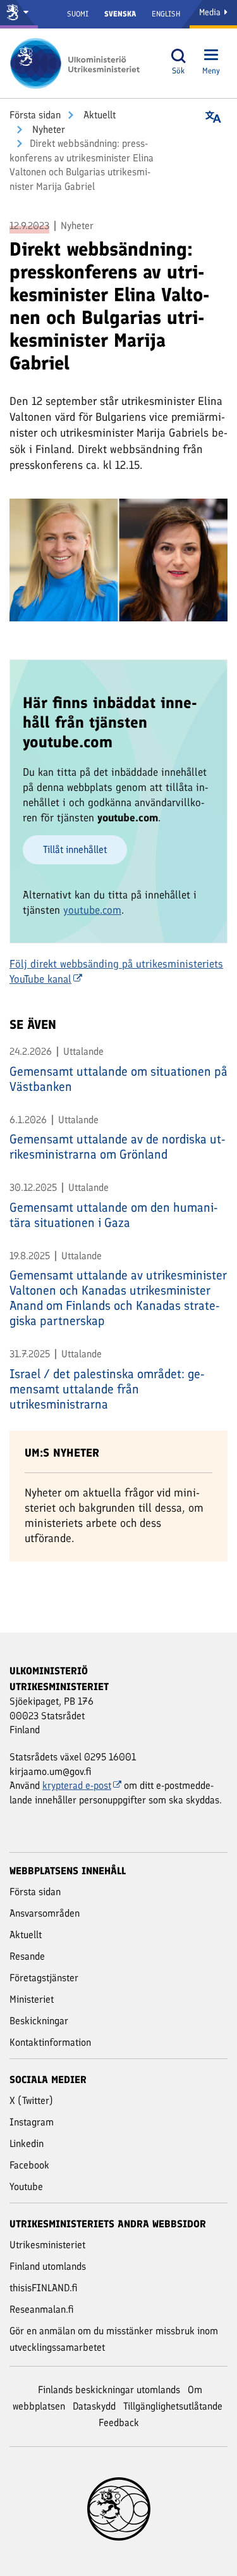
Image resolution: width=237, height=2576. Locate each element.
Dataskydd (94, 2406)
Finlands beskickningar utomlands (109, 2390)
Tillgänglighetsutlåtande (173, 2406)
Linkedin (27, 2144)
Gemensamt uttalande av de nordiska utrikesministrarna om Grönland (118, 1147)
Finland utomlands (48, 2266)
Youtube (26, 2187)
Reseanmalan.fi (42, 2309)
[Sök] (178, 56)
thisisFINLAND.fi (44, 2288)
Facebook (29, 2165)
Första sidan (35, 115)
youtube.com (92, 910)
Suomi (78, 14)
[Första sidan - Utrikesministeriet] (79, 63)
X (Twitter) (31, 2100)
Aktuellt (98, 115)
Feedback (119, 2423)
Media (211, 12)
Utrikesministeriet (47, 2245)
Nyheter (47, 129)
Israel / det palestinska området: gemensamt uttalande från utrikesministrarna (107, 1389)
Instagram (32, 2122)
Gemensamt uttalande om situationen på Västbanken (118, 1079)
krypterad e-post (77, 1785)
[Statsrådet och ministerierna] (19, 14)
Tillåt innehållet (75, 849)
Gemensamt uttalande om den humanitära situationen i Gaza (114, 1215)
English (166, 14)
